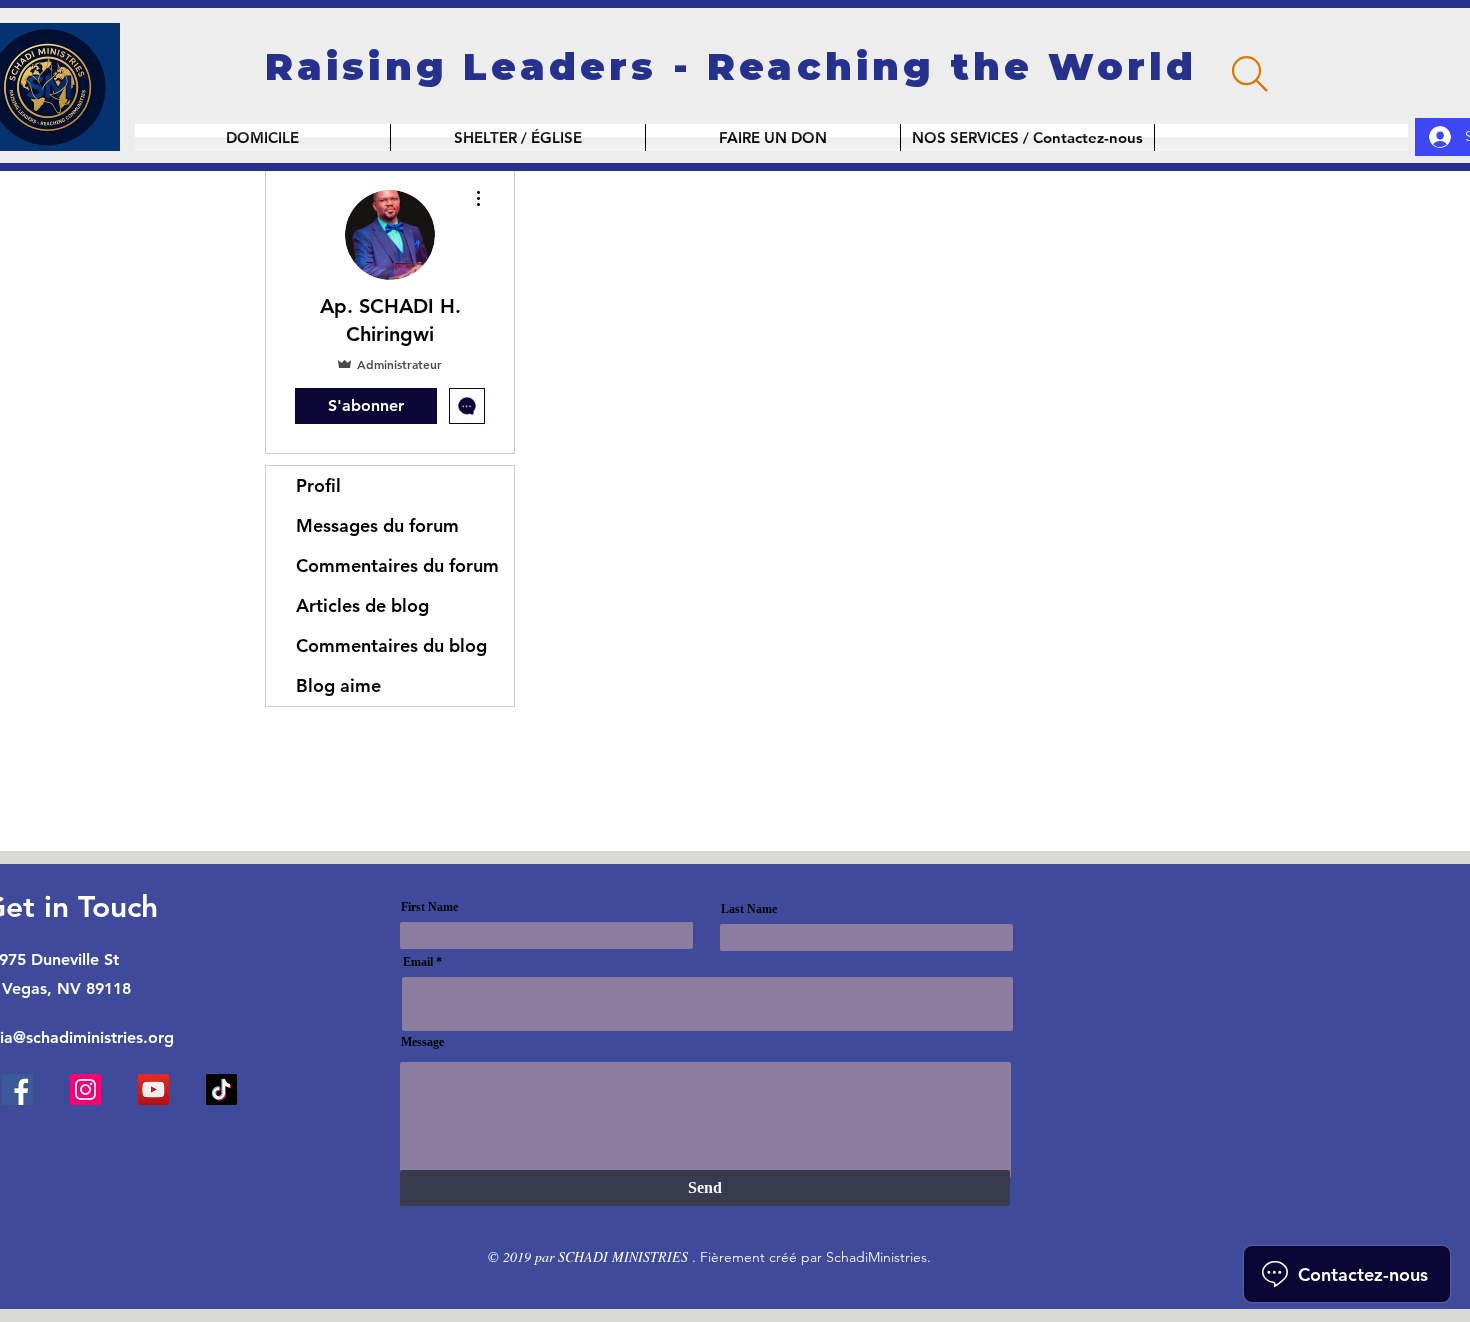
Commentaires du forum (397, 565)
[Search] (1250, 74)
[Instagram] (85, 1089)
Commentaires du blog (391, 645)
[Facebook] (17, 1089)
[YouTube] (153, 1089)
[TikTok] (221, 1089)
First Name (429, 907)
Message (422, 1042)
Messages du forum (377, 525)
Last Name (749, 909)
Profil (318, 485)
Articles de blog (362, 605)
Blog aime (338, 685)
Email (418, 962)
